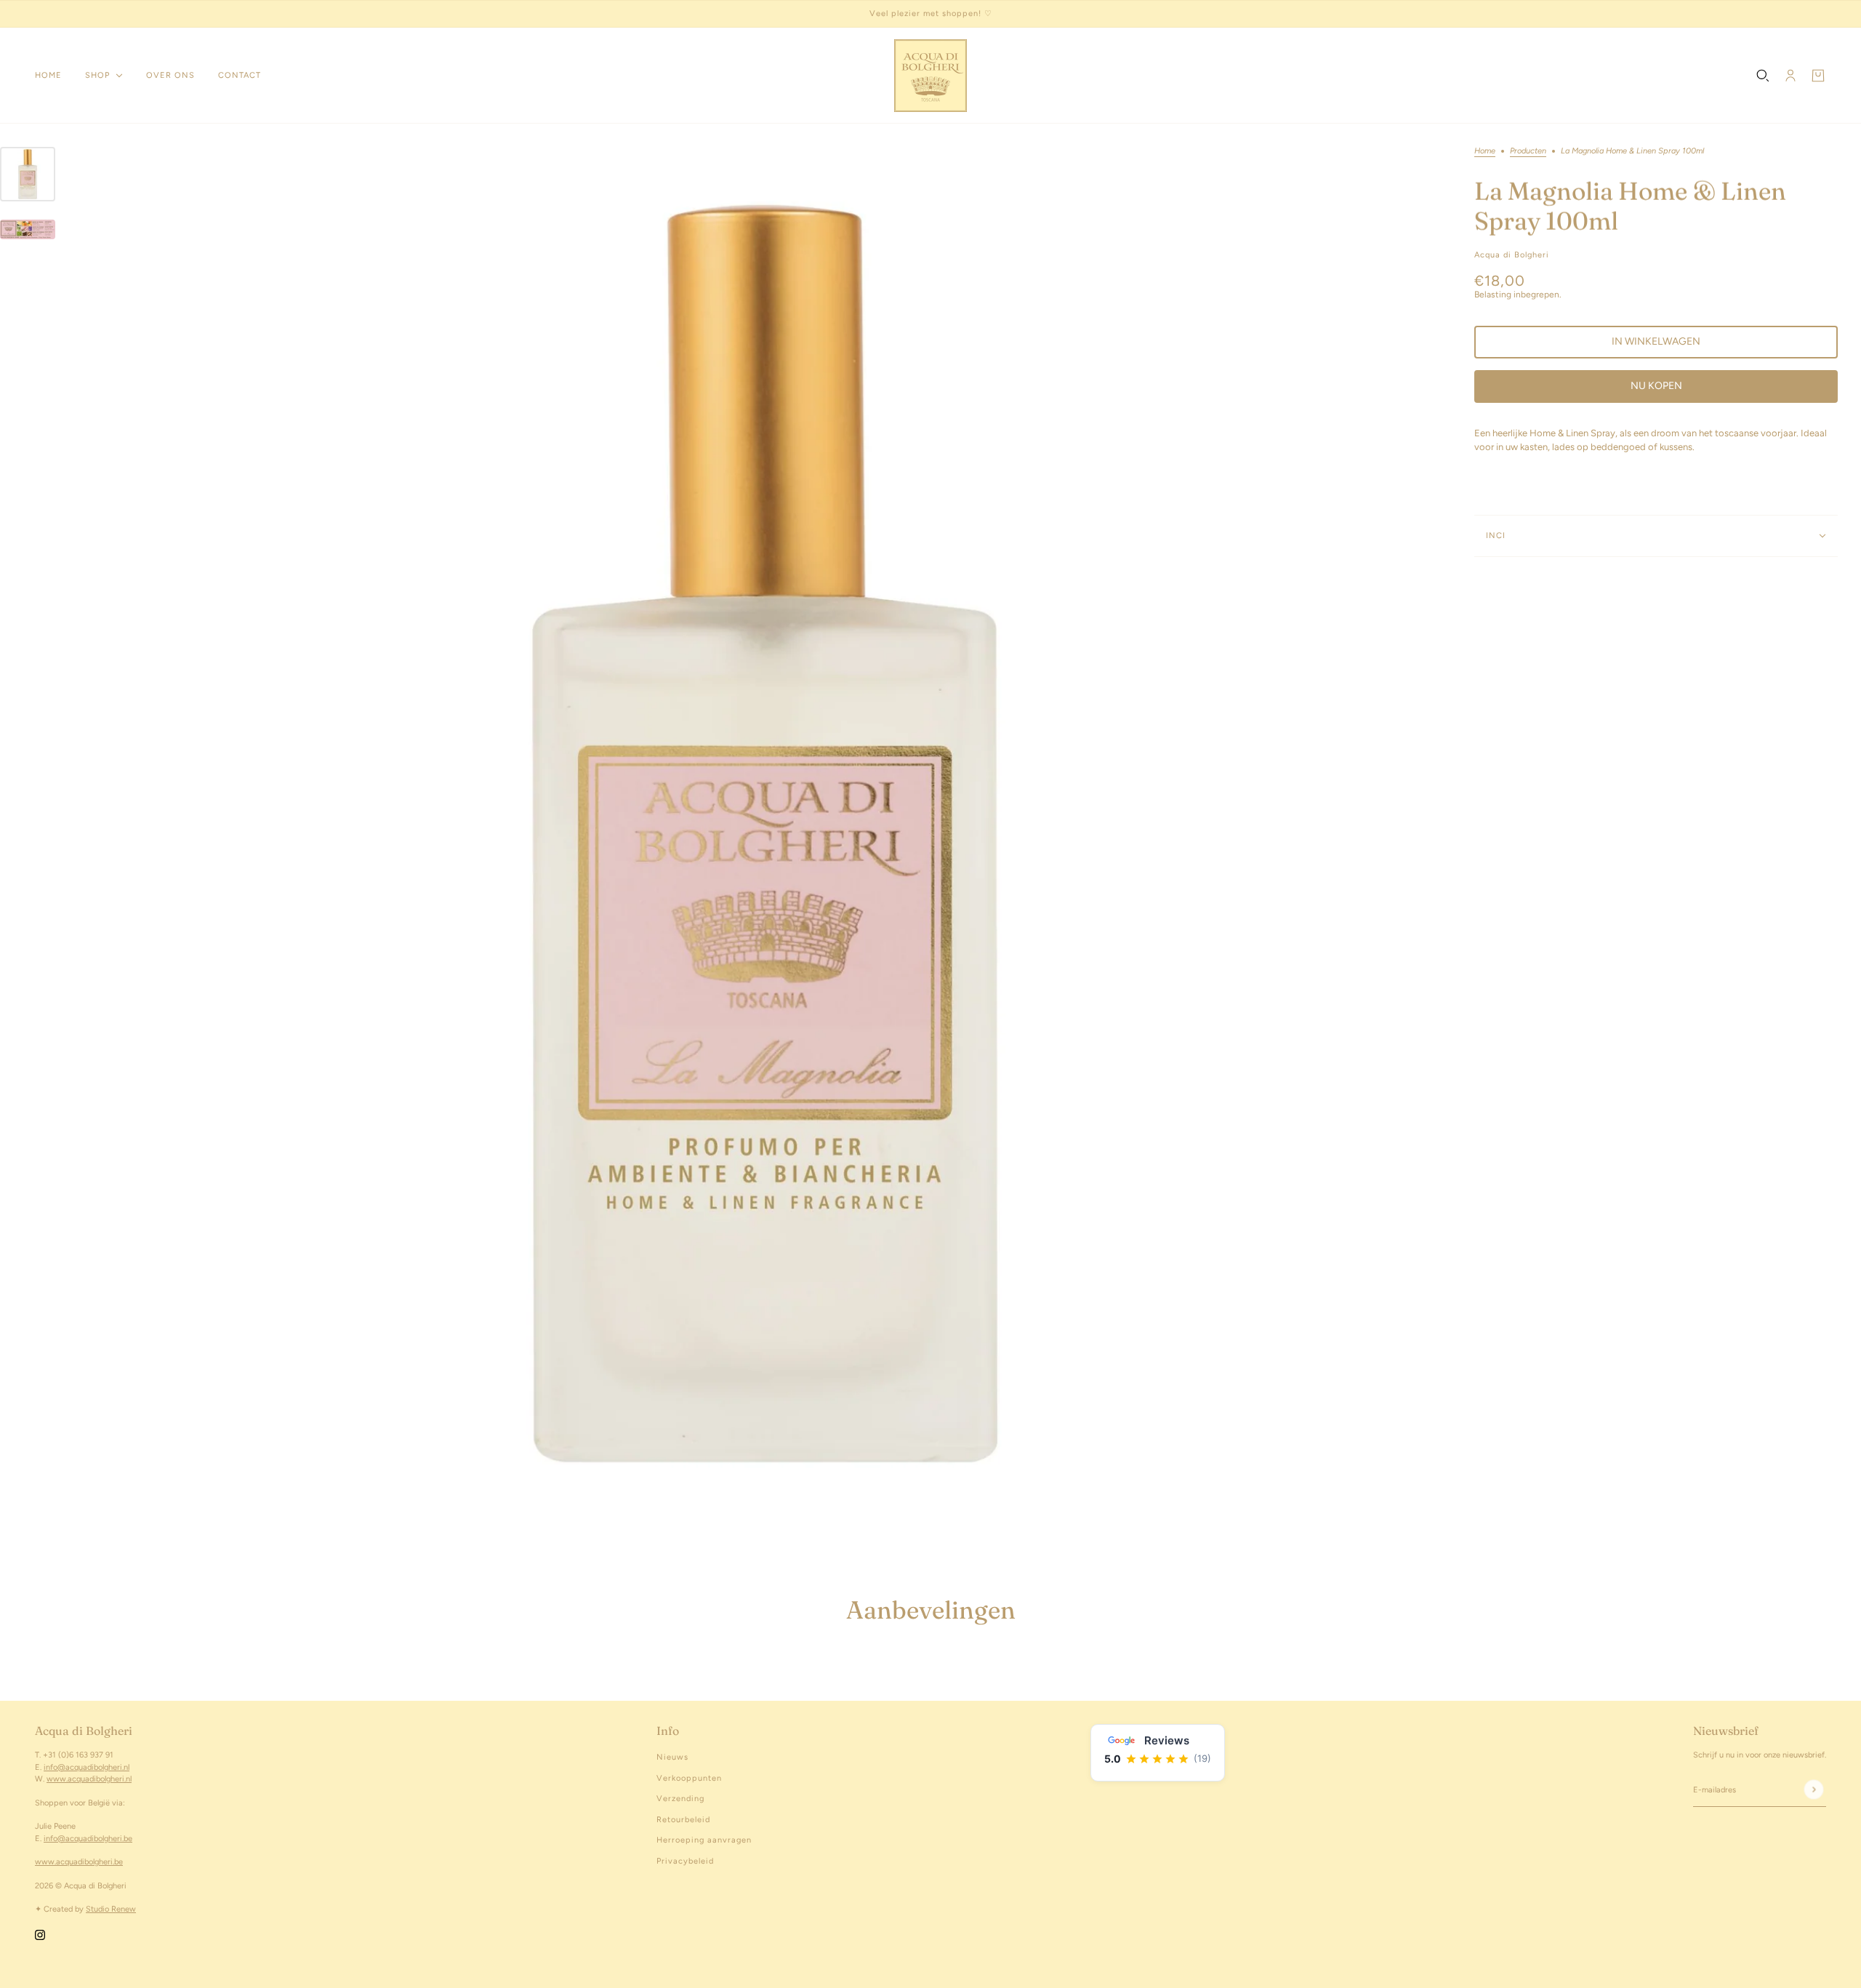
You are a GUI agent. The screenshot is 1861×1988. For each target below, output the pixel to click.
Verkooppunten (689, 1778)
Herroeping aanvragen (704, 1840)
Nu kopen (1656, 386)
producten (1528, 151)
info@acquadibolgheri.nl (87, 1767)
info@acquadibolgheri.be (88, 1839)
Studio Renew (111, 1909)
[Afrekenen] (1818, 76)
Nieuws (672, 1757)
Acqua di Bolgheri (1512, 255)
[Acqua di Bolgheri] (930, 76)
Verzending (680, 1799)
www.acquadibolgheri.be (79, 1862)
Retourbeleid (683, 1820)
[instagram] (40, 1935)
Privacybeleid (685, 1861)
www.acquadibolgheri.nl (89, 1779)
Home (1485, 151)
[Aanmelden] (1813, 1789)
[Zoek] (1763, 76)
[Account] (1790, 76)
